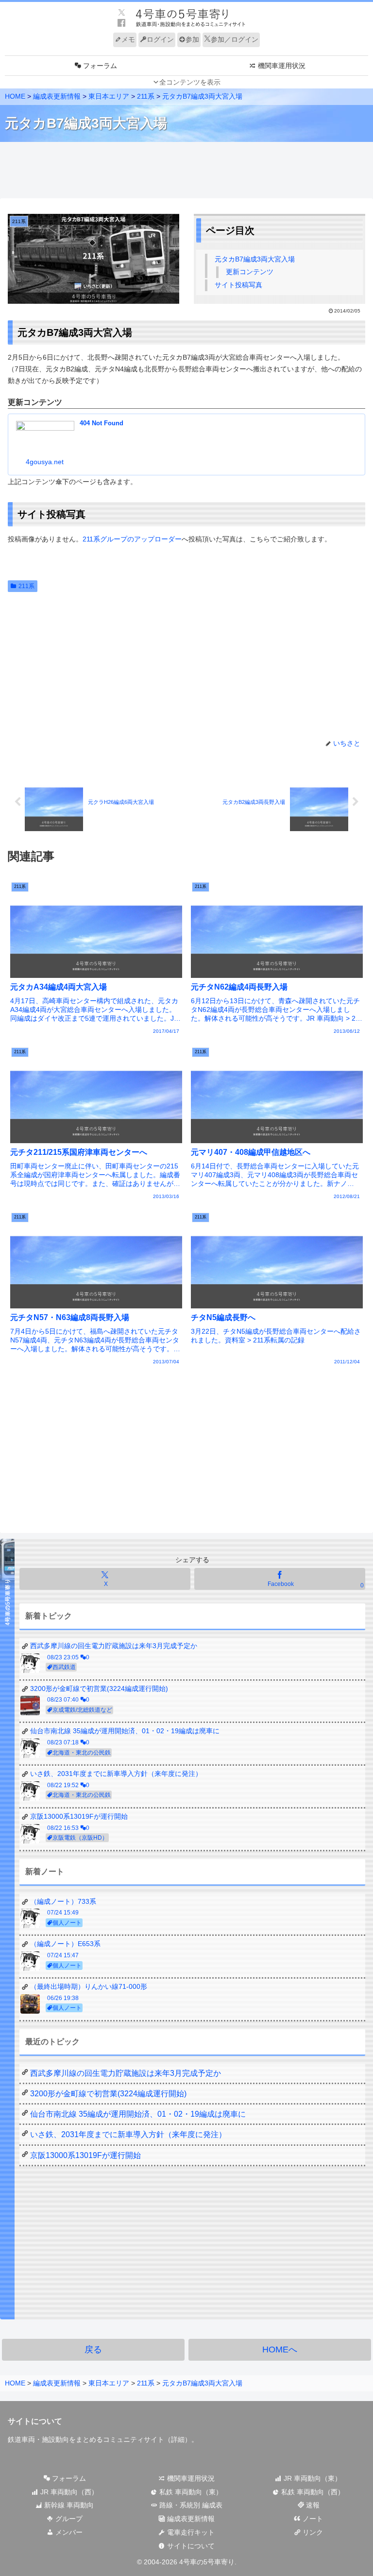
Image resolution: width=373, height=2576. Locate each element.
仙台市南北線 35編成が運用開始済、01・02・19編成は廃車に (138, 2114)
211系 (26, 586)
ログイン (160, 39)
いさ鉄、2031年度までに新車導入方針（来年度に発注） (128, 2134)
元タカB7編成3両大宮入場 (255, 259)
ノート (312, 2519)
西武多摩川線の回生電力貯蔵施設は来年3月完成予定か (126, 2073)
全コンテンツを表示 (190, 82)
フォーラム (68, 2478)
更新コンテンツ (250, 272)
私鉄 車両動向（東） (190, 2492)
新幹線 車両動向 (68, 2505)
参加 (192, 39)
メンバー (68, 2532)
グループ (68, 2519)
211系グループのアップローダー (132, 539)
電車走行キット (190, 2532)
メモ (128, 39)
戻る (93, 2350)
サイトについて (190, 2546)
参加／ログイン (235, 39)
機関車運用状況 (190, 2478)
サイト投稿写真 (238, 285)
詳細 (178, 2439)
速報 (312, 2505)
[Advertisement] (186, 171)
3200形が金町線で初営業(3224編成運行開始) (108, 2094)
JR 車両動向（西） (68, 2492)
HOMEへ (280, 2350)
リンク (312, 2532)
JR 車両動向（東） (312, 2478)
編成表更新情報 (190, 2519)
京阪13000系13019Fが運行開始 (85, 2155)
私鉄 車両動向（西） (312, 2492)
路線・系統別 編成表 (190, 2505)
